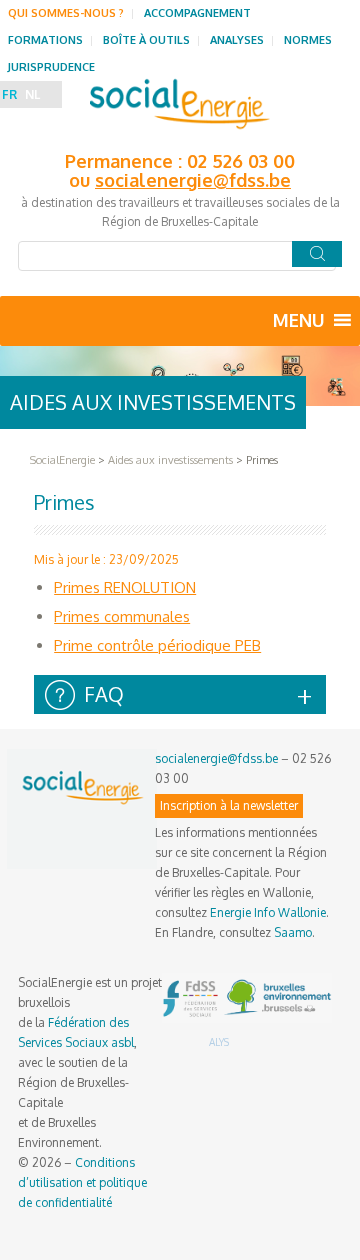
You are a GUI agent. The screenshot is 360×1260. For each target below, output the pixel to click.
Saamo (293, 932)
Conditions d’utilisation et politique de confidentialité (82, 1182)
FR (9, 94)
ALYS (219, 1042)
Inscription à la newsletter (229, 805)
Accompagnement (197, 13)
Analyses (237, 40)
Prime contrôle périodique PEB (157, 645)
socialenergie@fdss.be (193, 180)
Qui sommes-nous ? (66, 13)
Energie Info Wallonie (268, 912)
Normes (308, 40)
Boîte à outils (146, 40)
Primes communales (122, 616)
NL (32, 94)
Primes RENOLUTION (125, 587)
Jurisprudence (51, 67)
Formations (45, 40)
